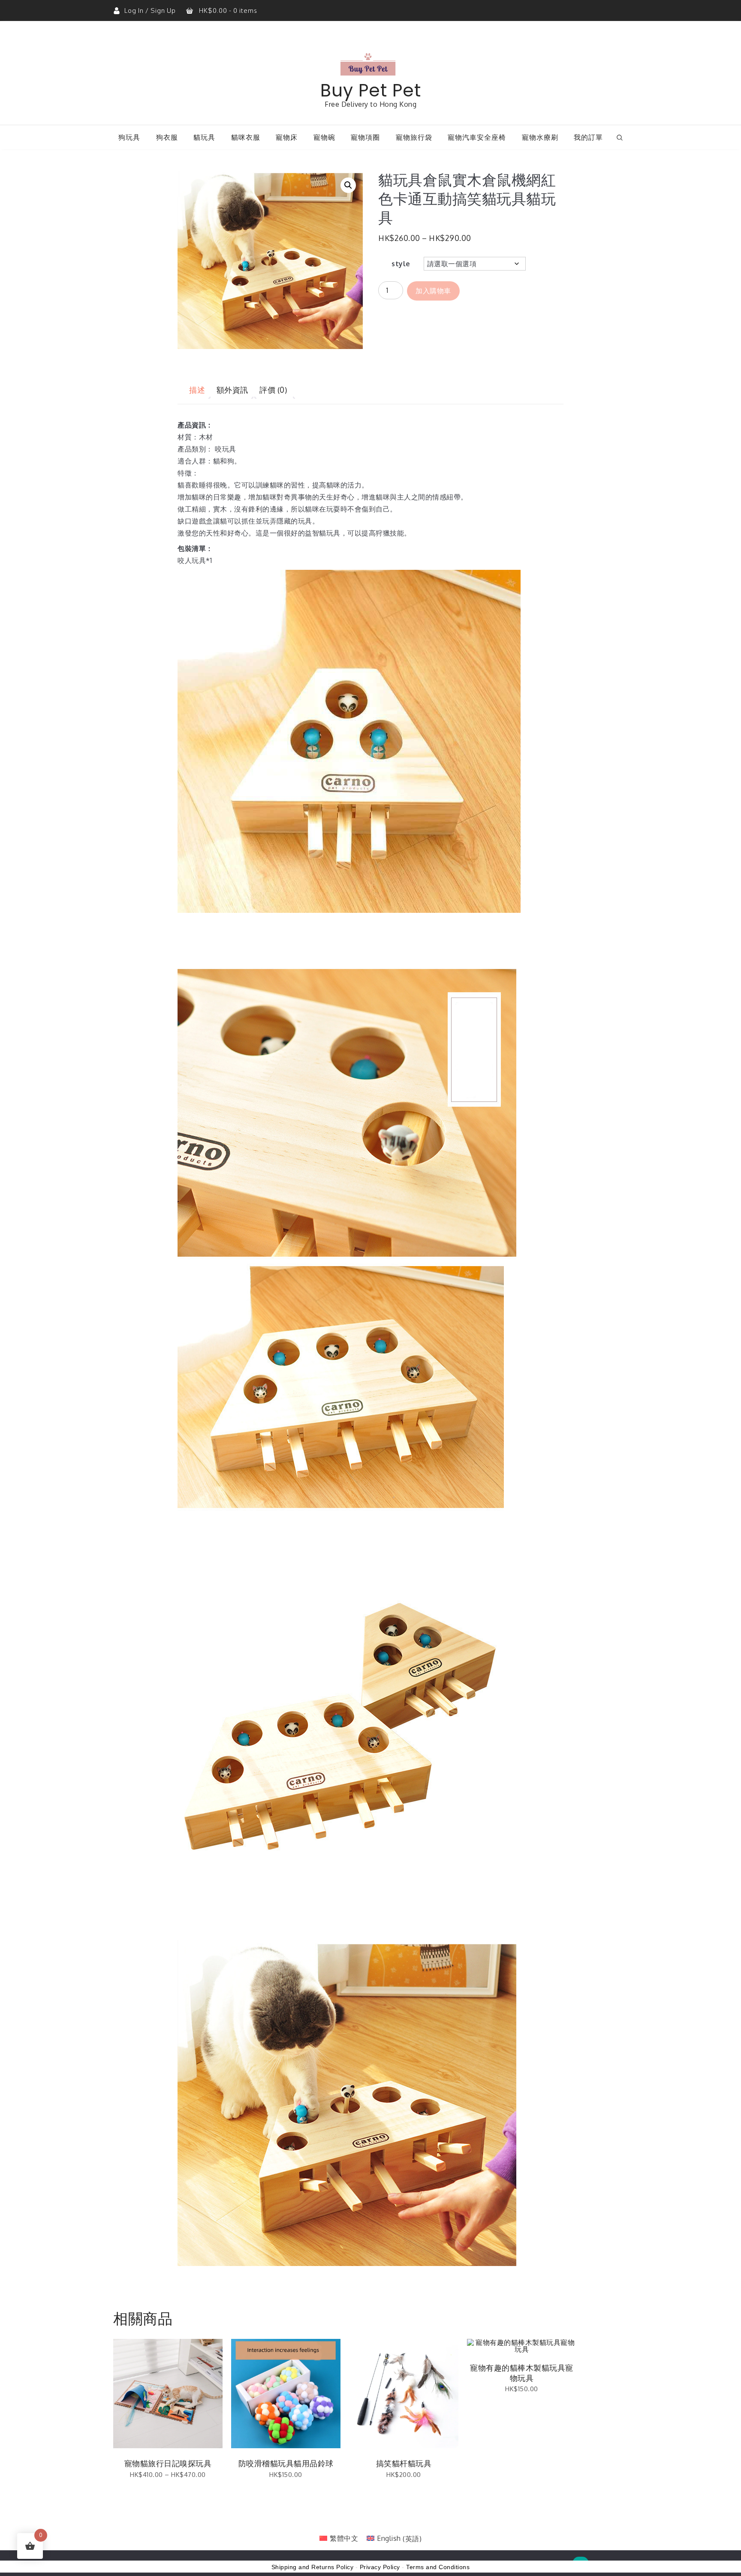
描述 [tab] (197, 390)
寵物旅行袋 (414, 137)
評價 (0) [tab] (273, 390)
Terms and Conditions (438, 2567)
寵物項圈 (365, 137)
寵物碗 (324, 137)
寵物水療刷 (540, 137)
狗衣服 (167, 137)
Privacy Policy (380, 2567)
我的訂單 (588, 137)
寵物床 (287, 137)
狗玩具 (129, 137)
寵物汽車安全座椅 (477, 137)
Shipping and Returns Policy (313, 2567)
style (401, 264)
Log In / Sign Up (151, 11)
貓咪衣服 (246, 137)
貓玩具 (204, 137)
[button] (348, 185)
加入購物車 (433, 291)
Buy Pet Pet (371, 90)
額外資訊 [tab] (232, 390)
